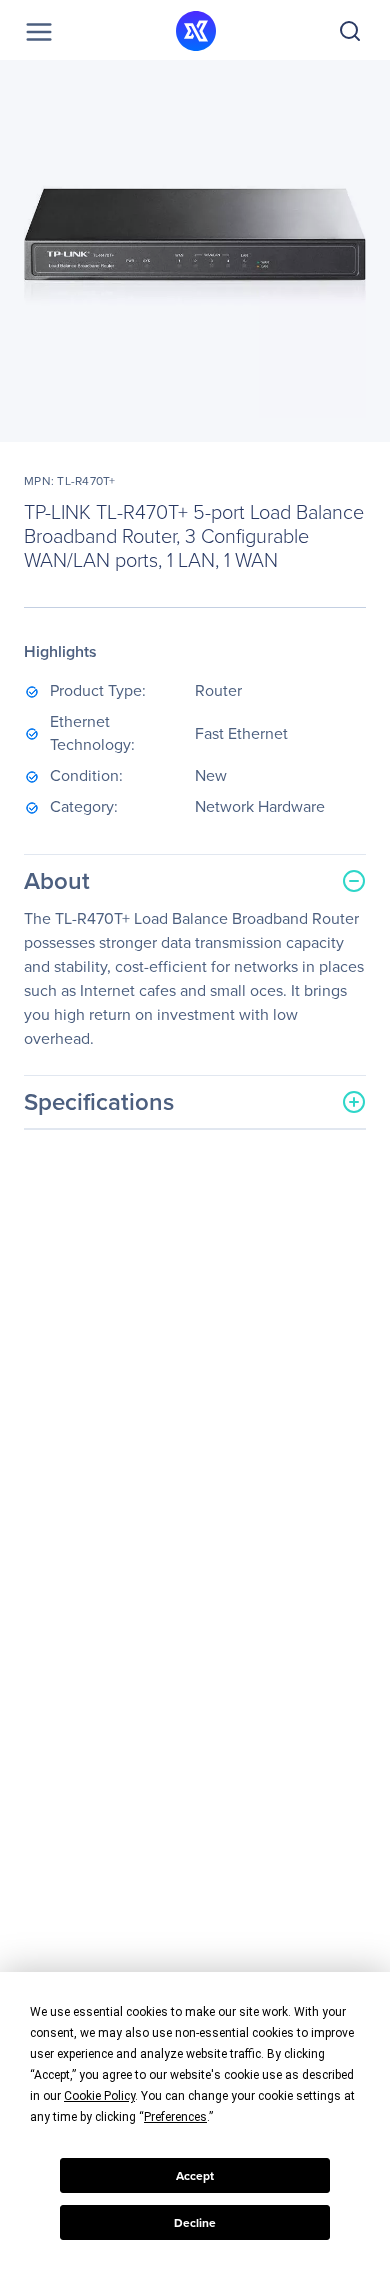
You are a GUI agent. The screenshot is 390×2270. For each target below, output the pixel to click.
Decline (195, 2223)
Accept (195, 2176)
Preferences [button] (175, 2117)
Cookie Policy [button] (99, 2096)
